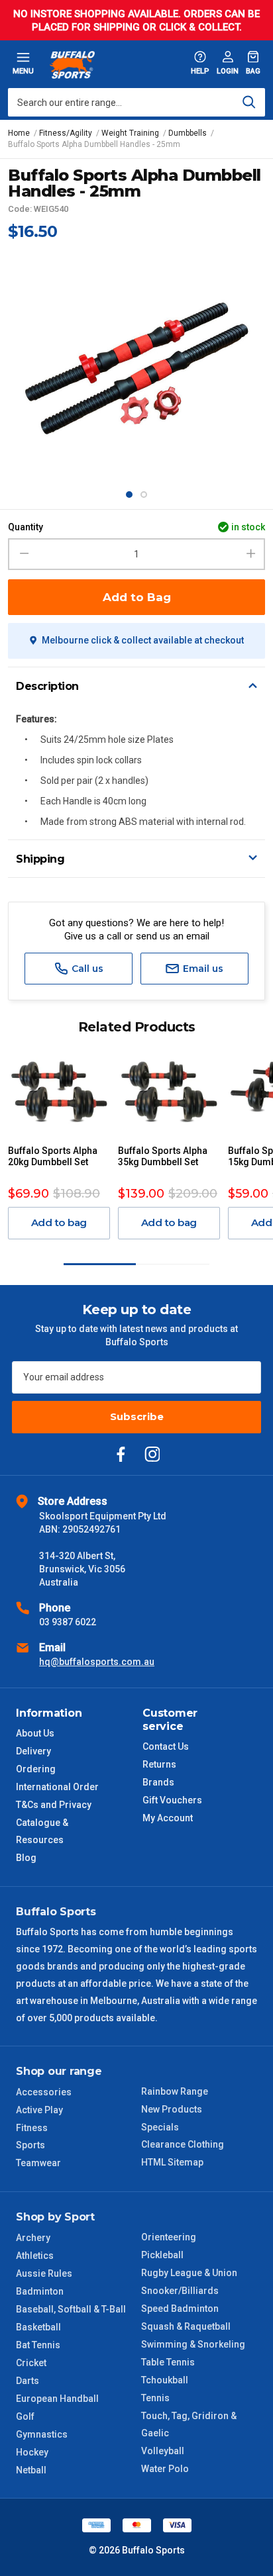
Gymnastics (42, 2434)
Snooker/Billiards (180, 2291)
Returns (159, 1764)
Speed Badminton (180, 2309)
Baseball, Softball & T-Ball (71, 2309)
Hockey (32, 2452)
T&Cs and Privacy (54, 1805)
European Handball (57, 2399)
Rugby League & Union (189, 2273)
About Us (35, 1733)
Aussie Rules (44, 2273)
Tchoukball (165, 2380)
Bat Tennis (38, 2345)
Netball (31, 2470)
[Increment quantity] (251, 554)
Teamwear (38, 2163)
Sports (30, 2145)
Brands (158, 1782)
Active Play (39, 2110)
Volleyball (163, 2451)
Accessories (44, 2092)
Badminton (40, 2291)
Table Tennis (168, 2362)
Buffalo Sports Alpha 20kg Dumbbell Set (53, 1156)
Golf (25, 2416)
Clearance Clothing (183, 2144)
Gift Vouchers (172, 1800)
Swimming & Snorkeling (193, 2344)
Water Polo (165, 2469)
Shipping (40, 859)
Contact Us (166, 1746)
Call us (86, 969)
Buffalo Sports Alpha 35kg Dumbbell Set (163, 1156)
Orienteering (169, 2237)
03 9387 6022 (68, 1622)
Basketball (38, 2327)
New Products (172, 2109)
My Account (168, 1818)
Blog (26, 1858)
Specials (160, 2127)
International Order (57, 1787)
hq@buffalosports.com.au (97, 1662)
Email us (202, 969)
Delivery (33, 1751)
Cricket (31, 2363)
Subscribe (137, 1416)
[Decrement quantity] (22, 554)
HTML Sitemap (172, 2162)
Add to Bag (137, 597)
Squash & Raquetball (186, 2326)
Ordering (36, 1769)
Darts (27, 2381)
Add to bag (59, 1222)
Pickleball (162, 2255)
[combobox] (136, 102)
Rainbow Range (175, 2091)
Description (47, 686)
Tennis (155, 2398)
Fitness (32, 2128)
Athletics (35, 2256)
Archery (33, 2238)
